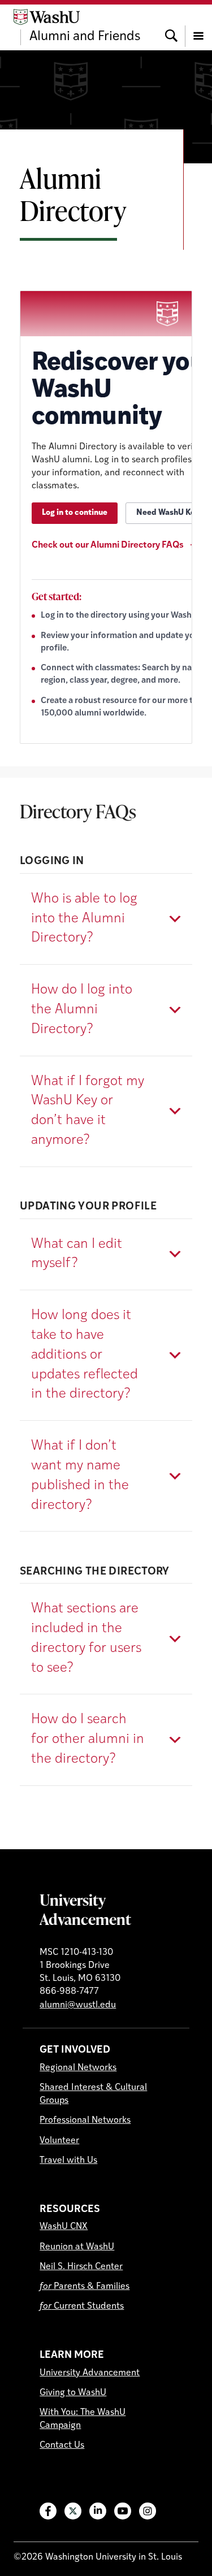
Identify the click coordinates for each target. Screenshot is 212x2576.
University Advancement (85, 1909)
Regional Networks (78, 2068)
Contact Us (62, 2445)
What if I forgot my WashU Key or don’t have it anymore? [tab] (88, 1111)
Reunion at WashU (77, 2247)
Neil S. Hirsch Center (81, 2267)
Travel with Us (68, 2161)
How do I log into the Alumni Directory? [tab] (82, 1010)
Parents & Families (85, 2287)
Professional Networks (85, 2120)
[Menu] (198, 27)
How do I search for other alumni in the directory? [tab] (88, 1740)
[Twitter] (73, 2511)
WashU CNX (64, 2227)
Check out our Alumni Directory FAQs (109, 545)
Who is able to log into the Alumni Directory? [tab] (84, 919)
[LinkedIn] (98, 2511)
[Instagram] (148, 2511)
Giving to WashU (73, 2393)
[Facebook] (48, 2511)
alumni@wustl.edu (78, 2005)
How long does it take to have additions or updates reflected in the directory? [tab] (85, 1355)
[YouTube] (123, 2511)
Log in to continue (75, 513)
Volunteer (59, 2141)
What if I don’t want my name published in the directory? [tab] (80, 1476)
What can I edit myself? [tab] (77, 1254)
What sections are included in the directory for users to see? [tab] (86, 1638)
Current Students (82, 2306)
